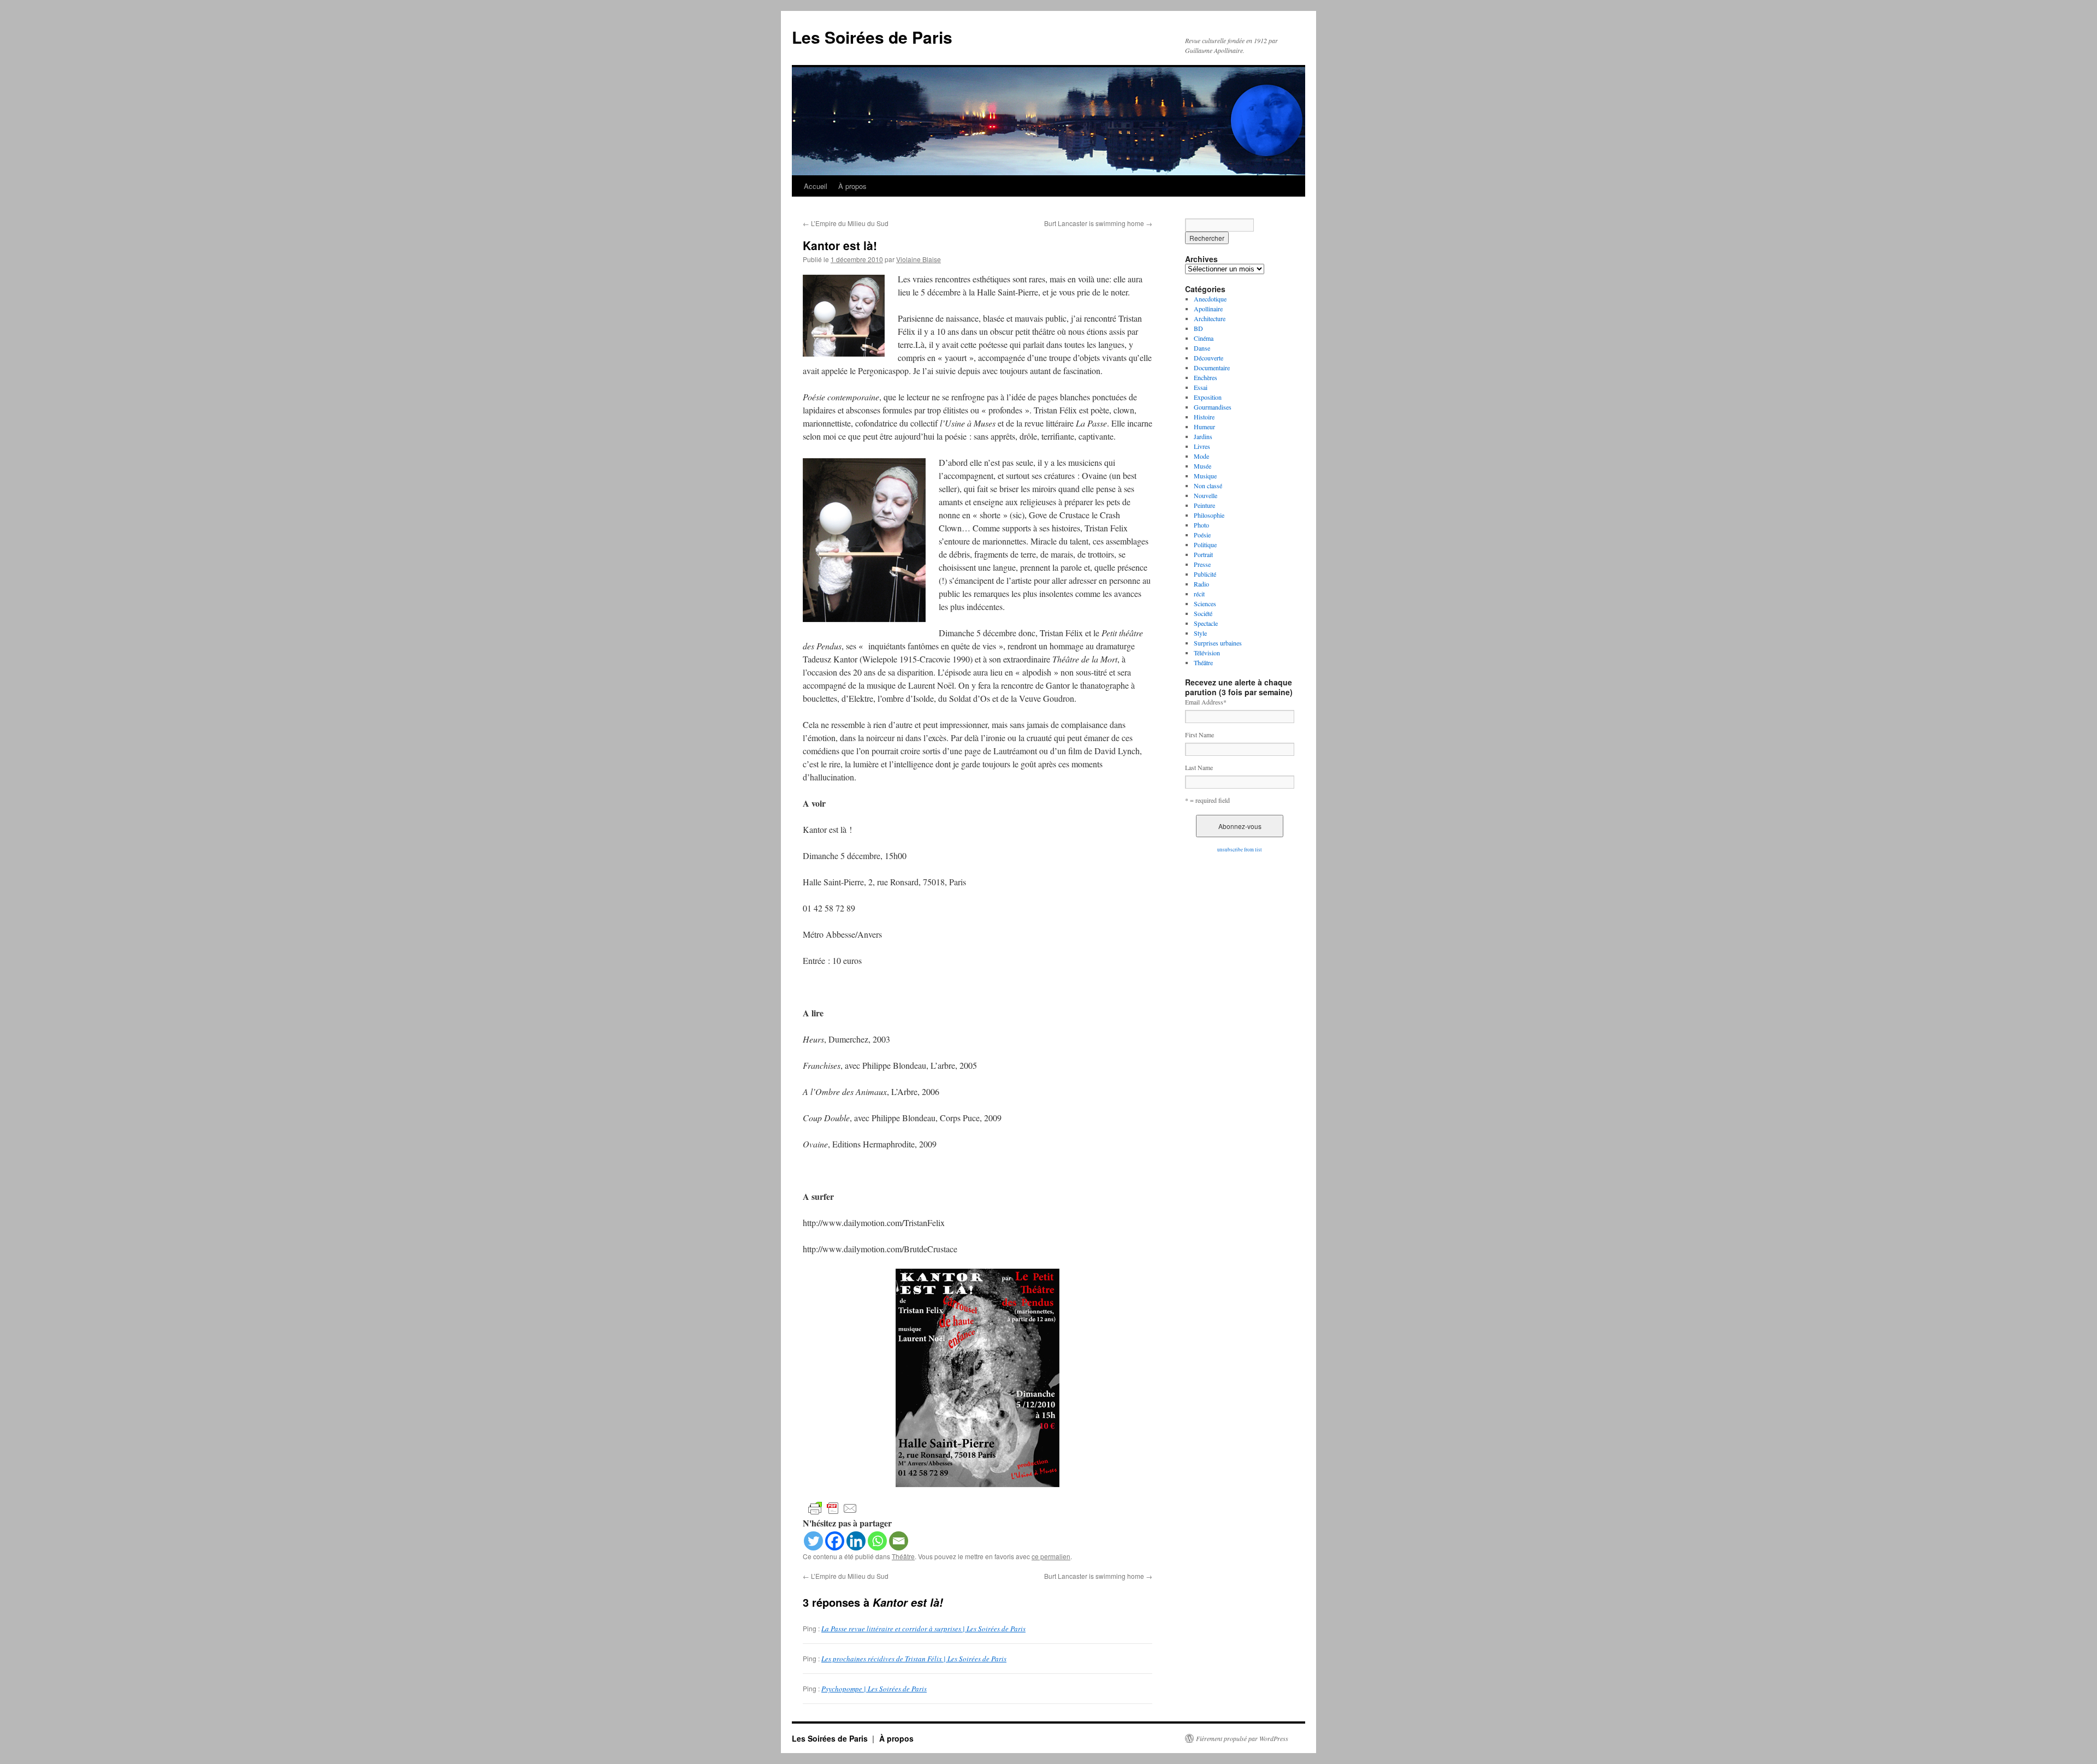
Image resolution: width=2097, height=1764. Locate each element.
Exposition (1208, 397)
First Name (1199, 735)
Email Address (1206, 702)
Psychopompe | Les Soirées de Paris (874, 1689)
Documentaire (1212, 368)
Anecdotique (1210, 299)
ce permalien (1051, 1556)
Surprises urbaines (1218, 643)
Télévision (1207, 653)
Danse (1202, 348)
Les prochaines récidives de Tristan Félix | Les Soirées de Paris (914, 1659)
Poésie (1202, 535)
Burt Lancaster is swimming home (1098, 223)
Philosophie (1209, 515)
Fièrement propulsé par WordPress (1242, 1738)
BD (1198, 328)
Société (1203, 613)
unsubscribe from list (1240, 850)
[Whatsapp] (877, 1541)
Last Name (1199, 767)
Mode (1201, 456)
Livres (1202, 446)
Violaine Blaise (919, 259)
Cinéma (1204, 338)
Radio (1201, 584)
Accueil (816, 186)
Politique (1205, 544)
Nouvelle (1206, 495)
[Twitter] (813, 1541)
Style (1200, 633)
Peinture (1204, 505)
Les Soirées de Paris (872, 37)
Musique (1205, 476)
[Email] (899, 1541)
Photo (1201, 525)
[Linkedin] (856, 1541)
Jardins (1203, 436)
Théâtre (903, 1556)
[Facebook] (835, 1541)
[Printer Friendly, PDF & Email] (833, 1508)
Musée (1202, 466)
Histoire (1204, 417)
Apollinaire (1208, 309)
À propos (852, 186)
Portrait (1203, 554)
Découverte (1209, 358)
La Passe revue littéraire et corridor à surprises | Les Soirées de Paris (923, 1629)
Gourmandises (1213, 407)
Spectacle (1206, 623)
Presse (1202, 564)
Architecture (1210, 318)
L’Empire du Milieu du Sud (846, 223)
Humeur (1204, 427)
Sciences (1205, 603)
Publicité (1205, 574)
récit (1199, 594)
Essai (1201, 387)
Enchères (1206, 377)
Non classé (1208, 486)
